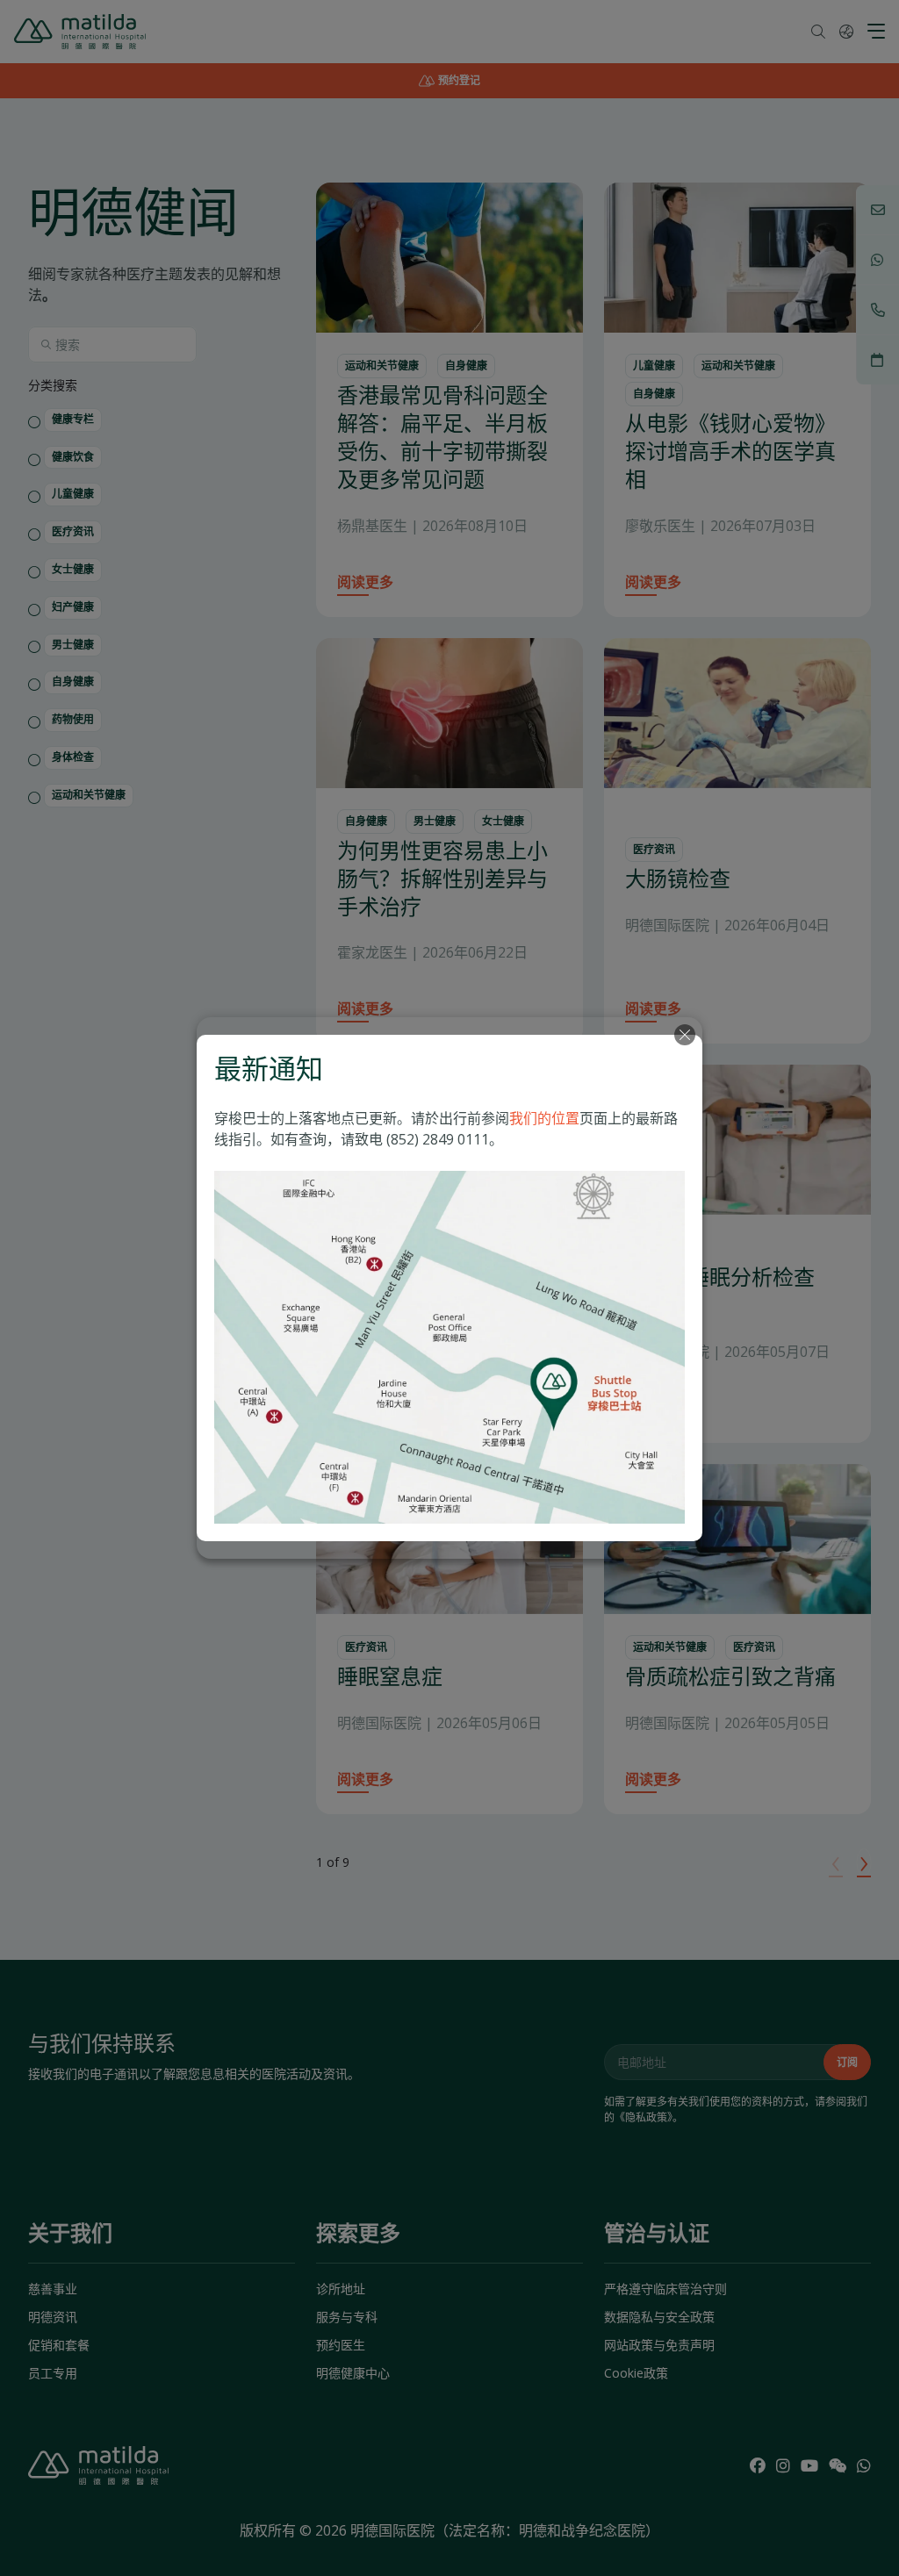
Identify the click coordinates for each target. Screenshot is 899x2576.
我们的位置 (544, 1118)
